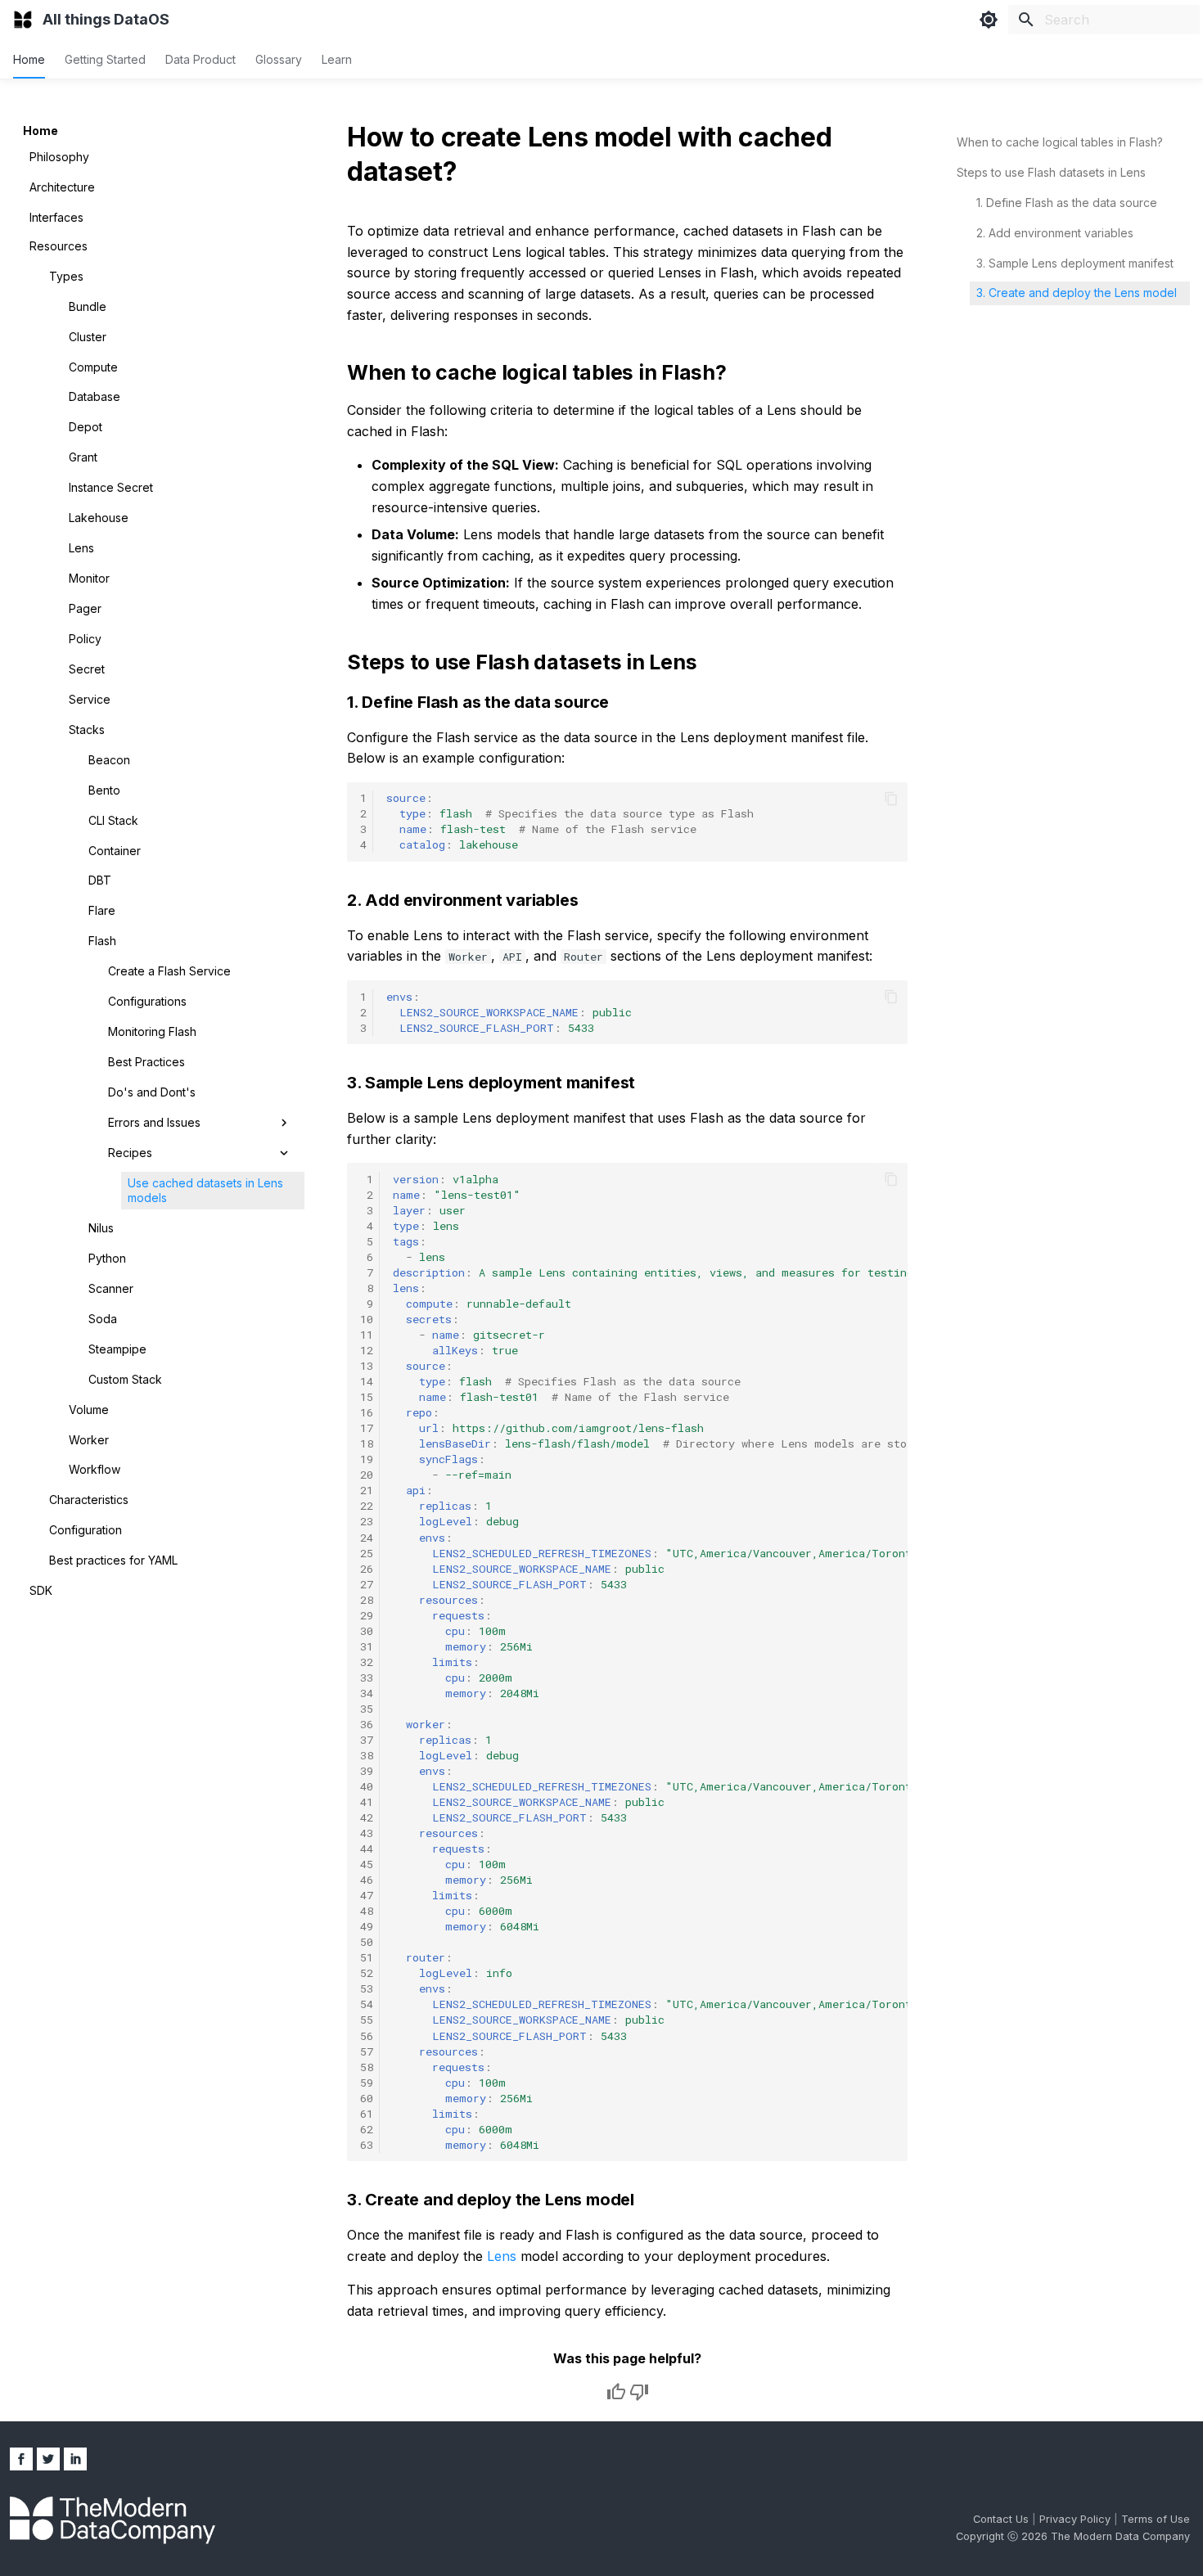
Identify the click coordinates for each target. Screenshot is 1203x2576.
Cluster (88, 337)
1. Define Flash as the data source (1067, 203)
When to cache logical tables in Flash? (1060, 142)
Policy (85, 639)
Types (66, 276)
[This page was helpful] (616, 2392)
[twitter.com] (48, 2459)
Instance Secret (111, 487)
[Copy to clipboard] (891, 799)
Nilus (101, 1228)
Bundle (88, 306)
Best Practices (146, 1062)
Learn (337, 59)
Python (107, 1258)
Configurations (147, 1001)
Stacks (87, 730)
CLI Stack (113, 820)
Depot (86, 427)
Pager (85, 608)
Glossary (279, 59)
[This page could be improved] (639, 2392)
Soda (103, 1319)
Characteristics (89, 1500)
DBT (100, 880)
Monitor (89, 578)
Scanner (111, 1288)
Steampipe (117, 1349)
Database (95, 396)
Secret (87, 669)
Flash (102, 941)
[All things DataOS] (23, 20)
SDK (41, 1590)
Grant (83, 457)
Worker (89, 1440)
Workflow (95, 1469)
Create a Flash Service (169, 971)
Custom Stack (125, 1379)
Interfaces (56, 217)
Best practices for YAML (113, 1560)
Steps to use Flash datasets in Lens (1051, 172)
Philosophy (59, 157)
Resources (59, 246)
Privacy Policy (1077, 2519)
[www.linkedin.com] (75, 2459)
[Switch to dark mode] (989, 20)
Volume (89, 1410)
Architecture (62, 187)
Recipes (130, 1153)
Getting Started (105, 59)
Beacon (109, 760)
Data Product (200, 59)
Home (29, 59)
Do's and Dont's (152, 1092)
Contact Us (1002, 2519)
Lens (81, 548)
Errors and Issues (154, 1122)
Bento (104, 790)
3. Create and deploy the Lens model (1077, 293)
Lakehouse (99, 518)
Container (115, 851)
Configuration (86, 1530)
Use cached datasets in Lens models (205, 1190)
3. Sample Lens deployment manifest (1075, 263)
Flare (102, 910)
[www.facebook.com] (21, 2459)
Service (90, 699)
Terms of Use (1156, 2519)
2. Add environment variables (1055, 233)
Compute (93, 367)
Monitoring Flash (152, 1031)
